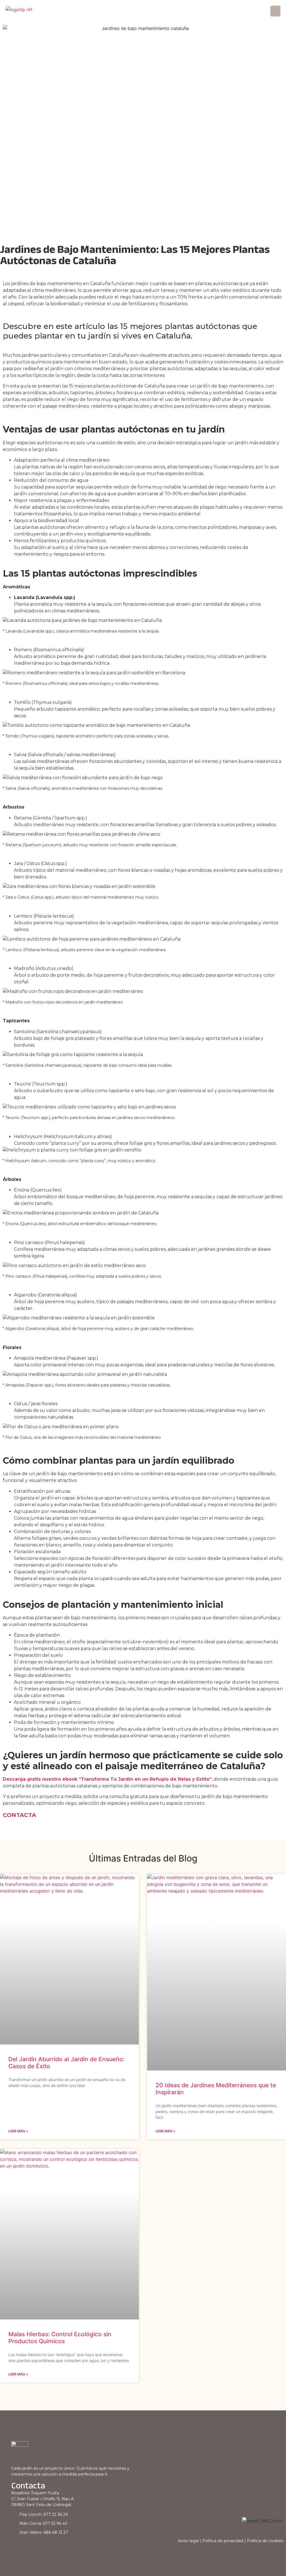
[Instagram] (24, 2547)
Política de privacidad (223, 2541)
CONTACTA (19, 1815)
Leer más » (18, 2131)
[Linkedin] (15, 2547)
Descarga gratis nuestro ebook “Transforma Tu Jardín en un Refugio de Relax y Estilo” (107, 1779)
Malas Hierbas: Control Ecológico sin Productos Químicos (60, 2338)
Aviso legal (188, 2541)
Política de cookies (265, 2541)
